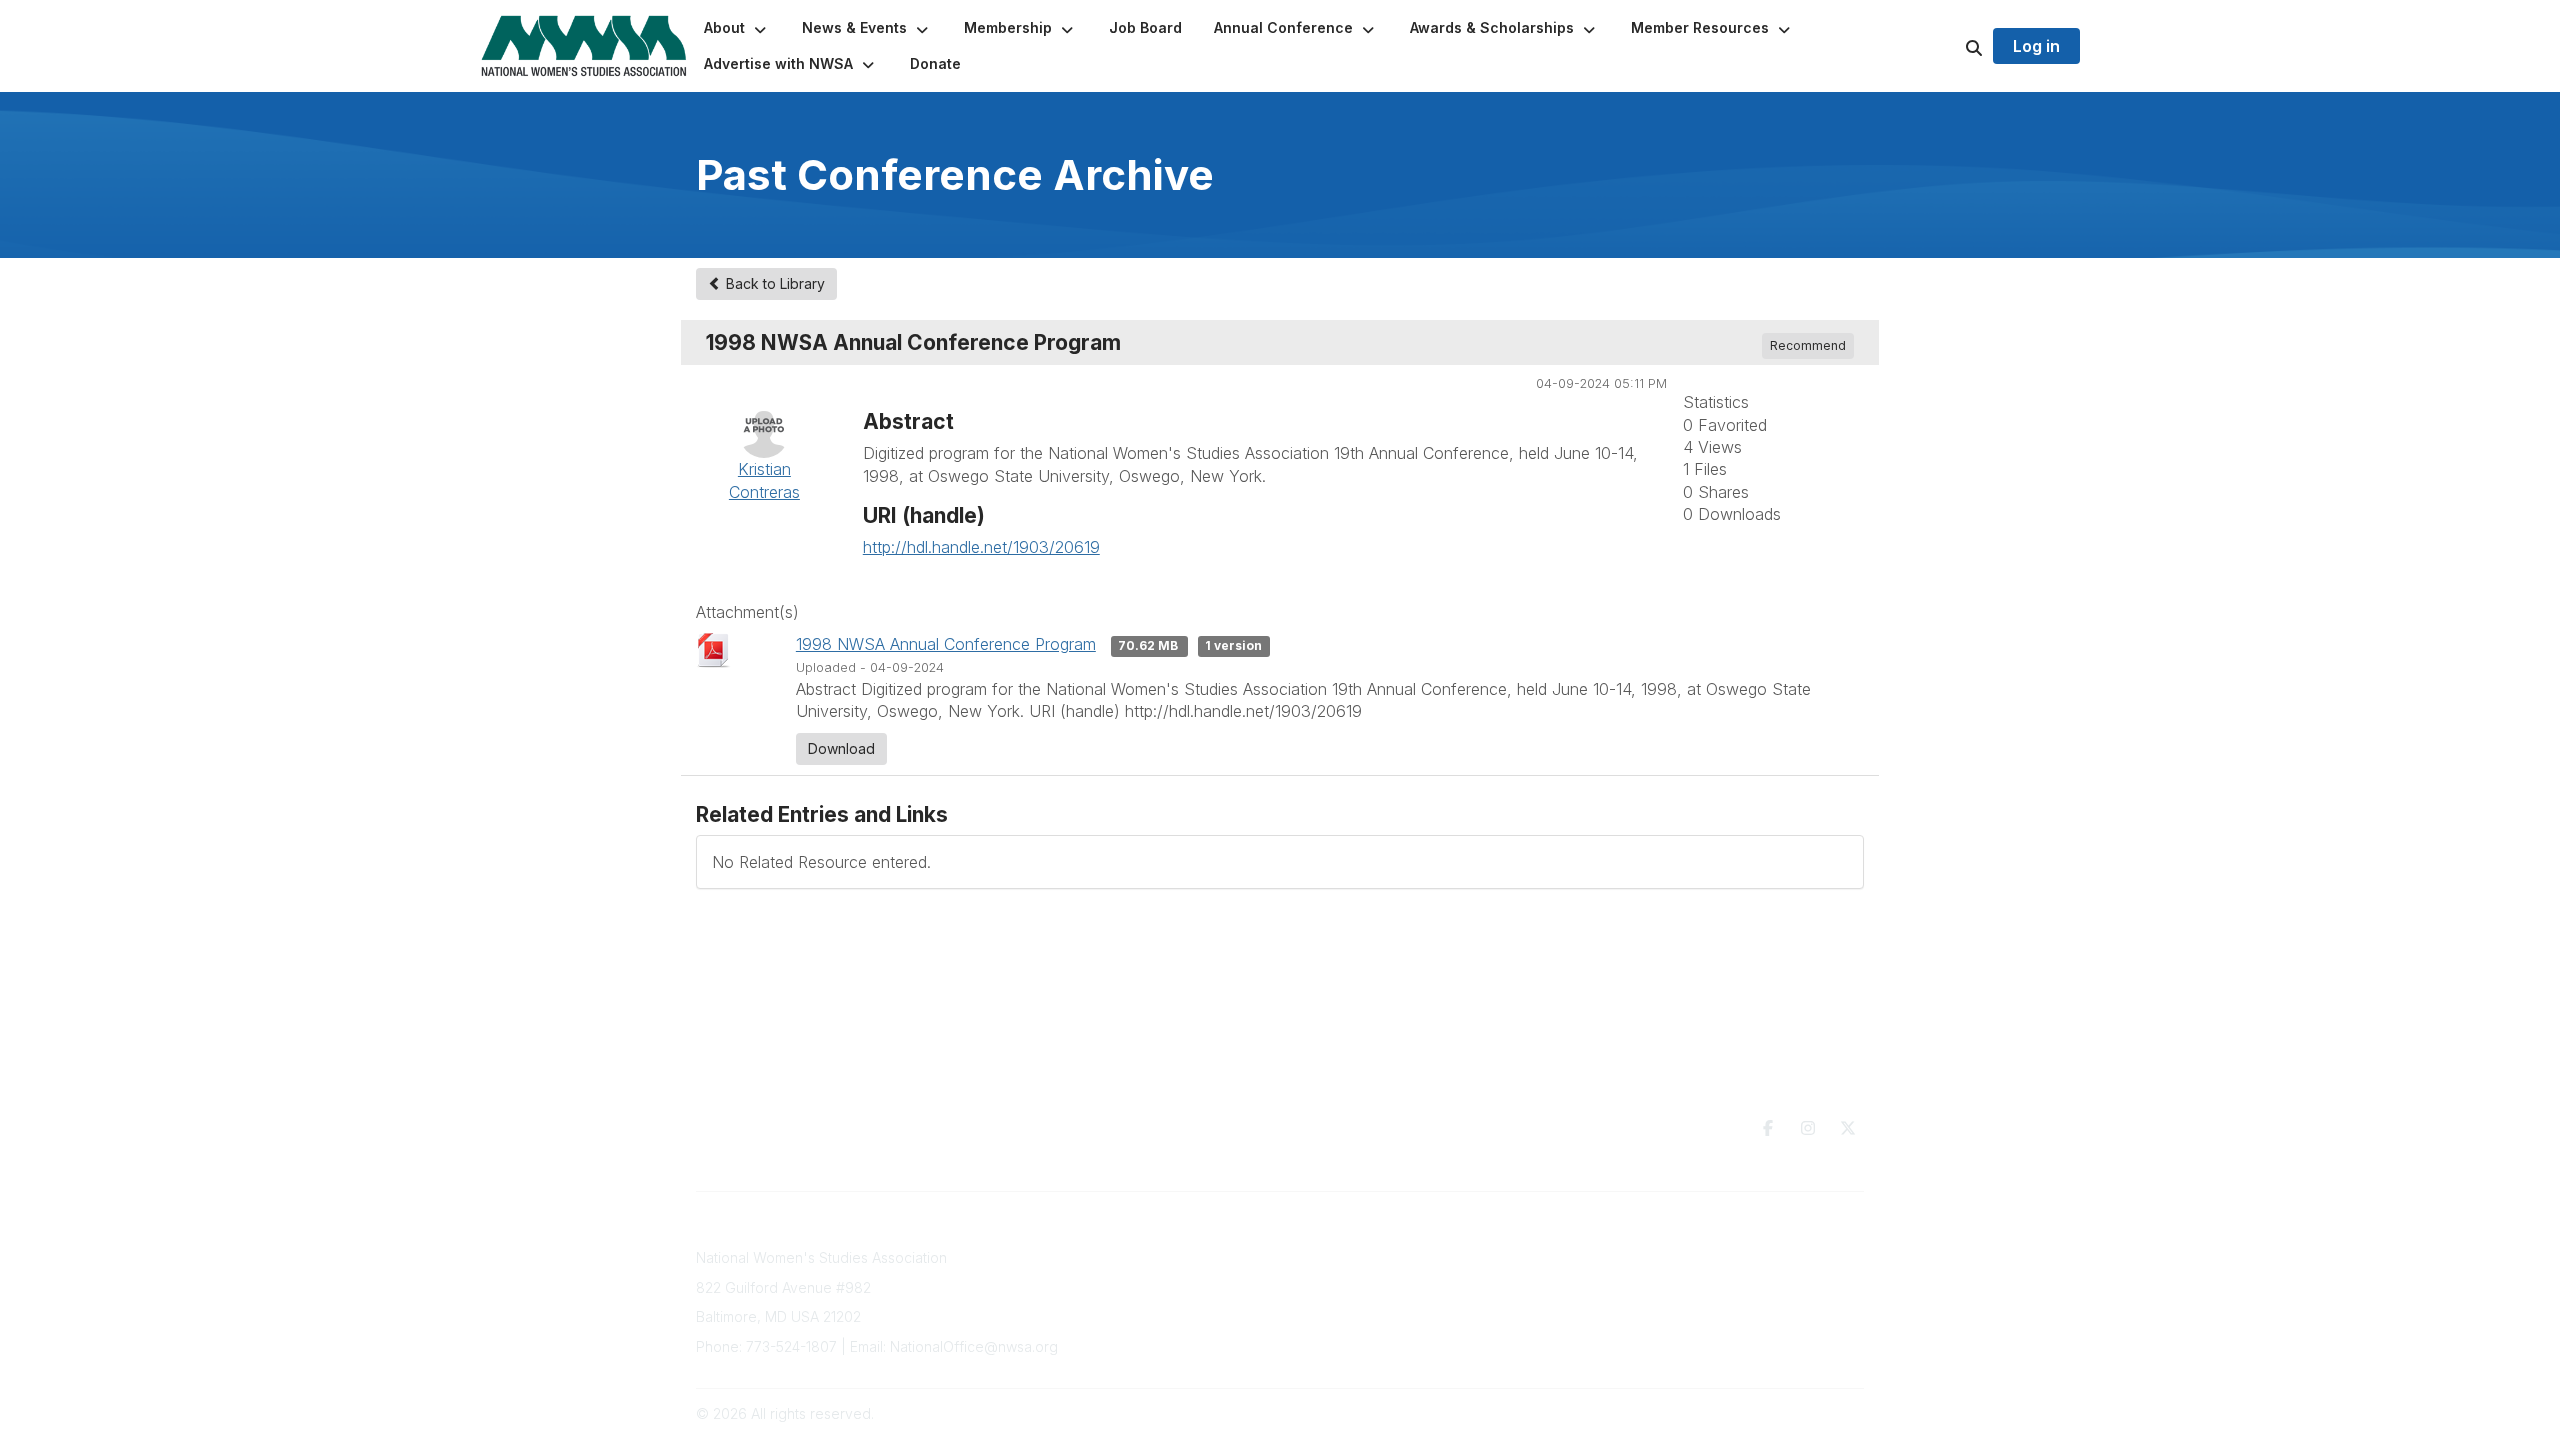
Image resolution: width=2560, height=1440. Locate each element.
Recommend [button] (1808, 345)
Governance (1667, 1257)
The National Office (1690, 1277)
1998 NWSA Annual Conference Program (946, 644)
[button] (737, 28)
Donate (1392, 1271)
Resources (1403, 1252)
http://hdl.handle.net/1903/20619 (981, 547)
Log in (2036, 46)
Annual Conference (1171, 1277)
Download (841, 748)
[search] (1949, 46)
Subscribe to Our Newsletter (1200, 1257)
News (1386, 1291)
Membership (1148, 1296)
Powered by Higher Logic (1779, 1413)
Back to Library (773, 283)
